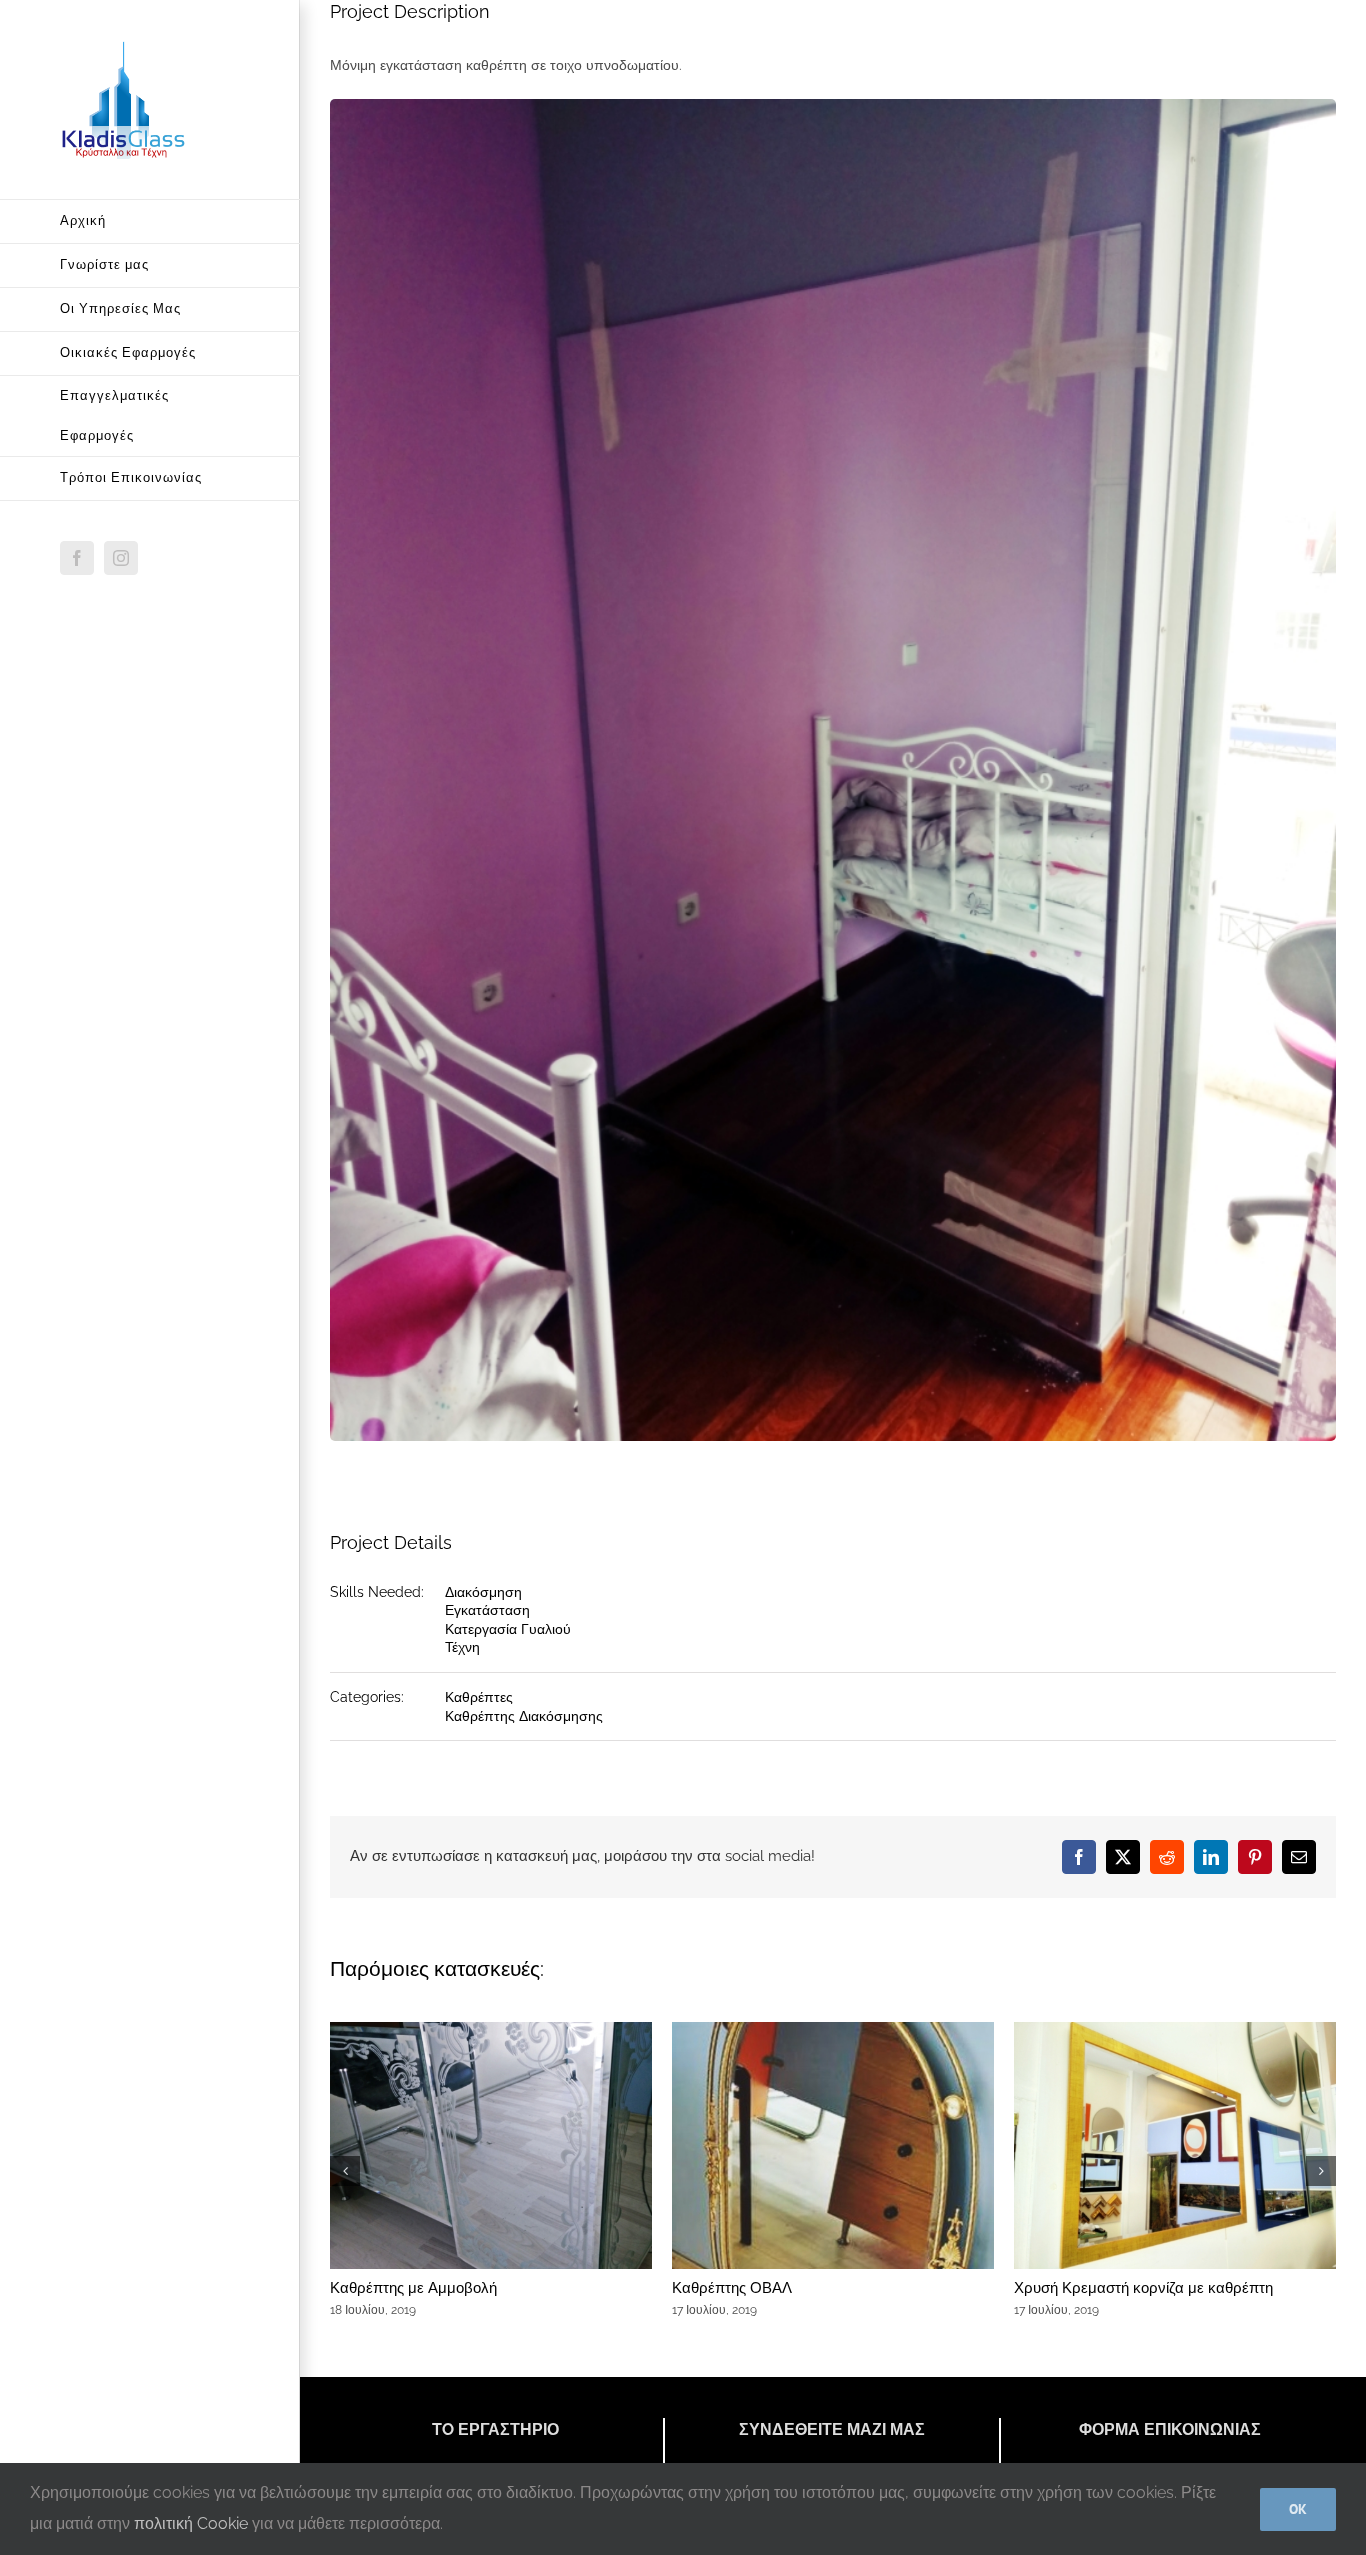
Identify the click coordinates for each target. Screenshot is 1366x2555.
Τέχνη (462, 1647)
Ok (1298, 2509)
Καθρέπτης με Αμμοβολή (413, 2288)
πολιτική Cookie (191, 2523)
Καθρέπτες (479, 1697)
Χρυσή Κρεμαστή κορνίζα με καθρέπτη (1143, 2288)
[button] (345, 2171)
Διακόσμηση (483, 1592)
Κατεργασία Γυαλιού (508, 1629)
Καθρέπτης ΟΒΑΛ (732, 2288)
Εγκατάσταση (487, 1610)
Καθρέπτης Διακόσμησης (524, 1716)
